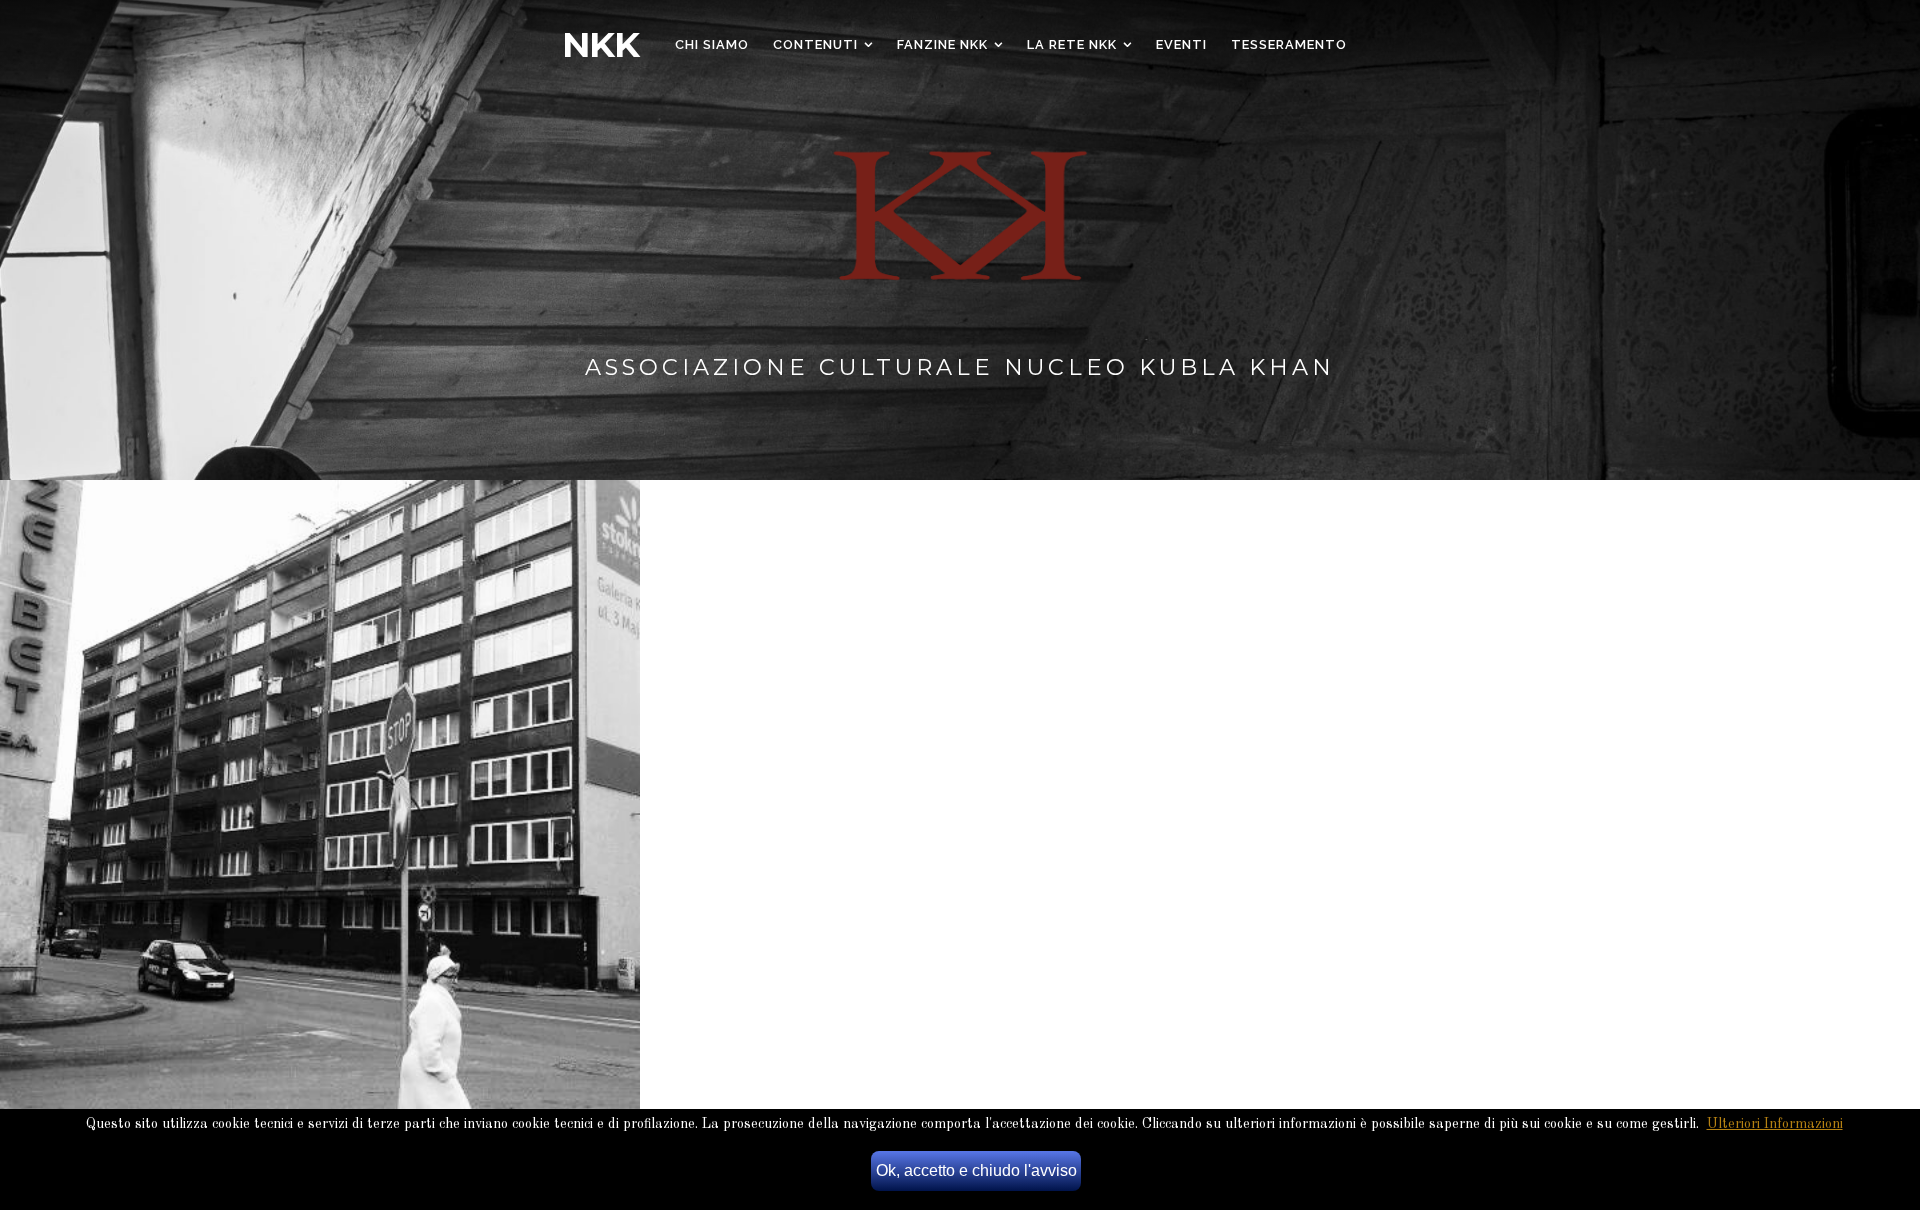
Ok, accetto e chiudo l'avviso (976, 1170)
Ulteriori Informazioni (1775, 1124)
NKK (600, 45)
